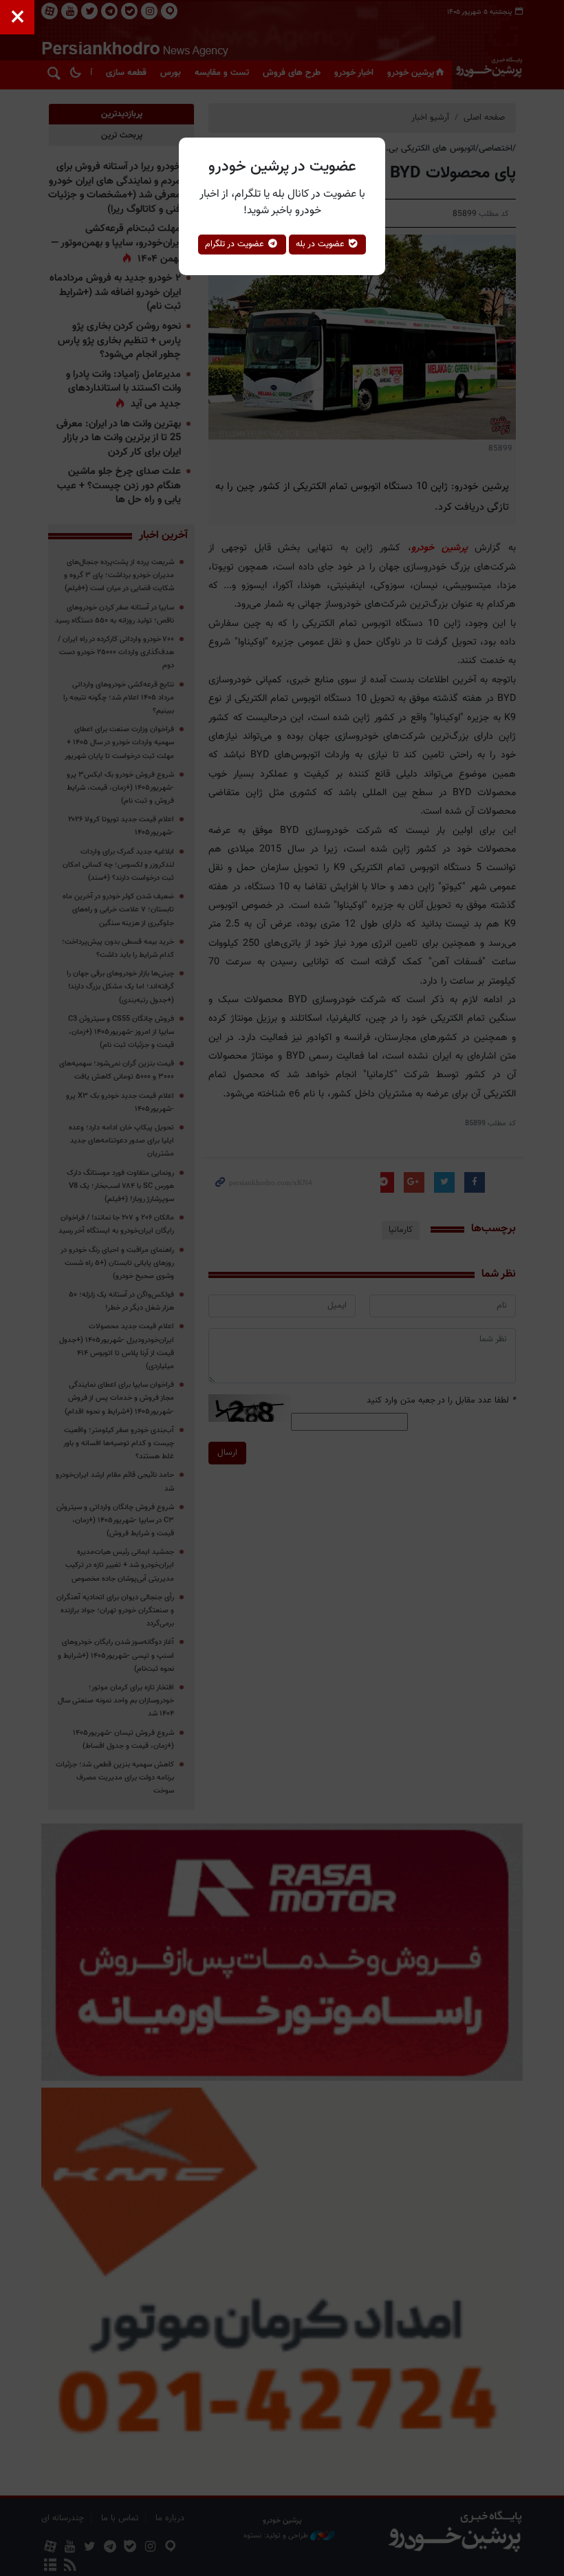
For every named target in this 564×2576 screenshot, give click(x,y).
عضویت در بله (322, 244)
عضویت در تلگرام (236, 244)
